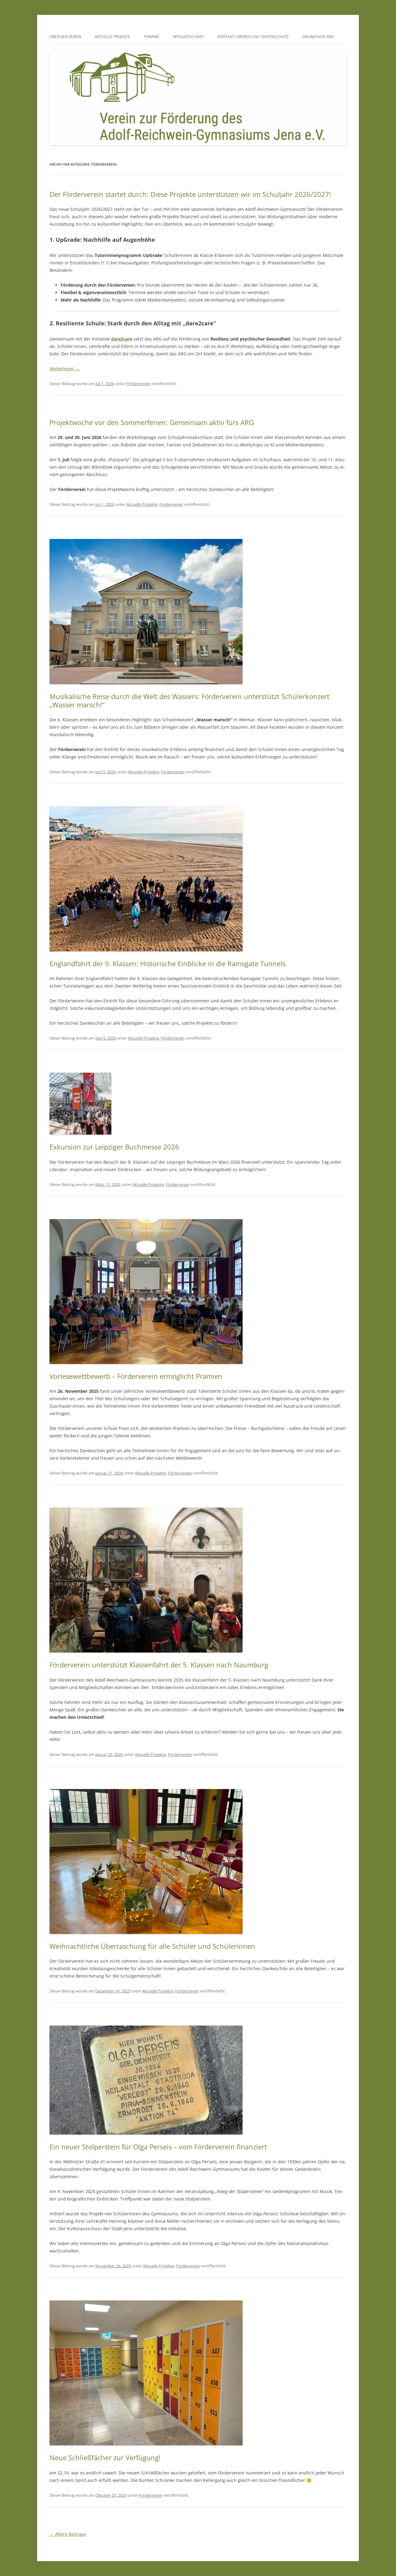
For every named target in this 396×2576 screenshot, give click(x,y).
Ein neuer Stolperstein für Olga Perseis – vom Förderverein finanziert (158, 2147)
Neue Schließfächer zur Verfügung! (105, 2457)
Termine (151, 37)
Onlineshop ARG (318, 37)
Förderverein (138, 384)
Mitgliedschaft (188, 37)
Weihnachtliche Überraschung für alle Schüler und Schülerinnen (152, 1946)
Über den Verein (65, 37)
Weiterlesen (65, 369)
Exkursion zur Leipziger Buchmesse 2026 (114, 1147)
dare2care (122, 339)
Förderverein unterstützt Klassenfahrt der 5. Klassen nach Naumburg (159, 1665)
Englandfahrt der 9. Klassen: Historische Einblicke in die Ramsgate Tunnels (168, 963)
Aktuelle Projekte (112, 37)
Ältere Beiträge (68, 2534)
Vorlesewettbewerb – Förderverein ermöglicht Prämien (136, 1376)
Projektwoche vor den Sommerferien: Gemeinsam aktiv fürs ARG (152, 422)
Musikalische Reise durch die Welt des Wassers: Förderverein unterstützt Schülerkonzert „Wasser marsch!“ (189, 700)
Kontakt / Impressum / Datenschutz (253, 37)
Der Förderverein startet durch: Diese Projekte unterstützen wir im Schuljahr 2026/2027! (190, 194)
